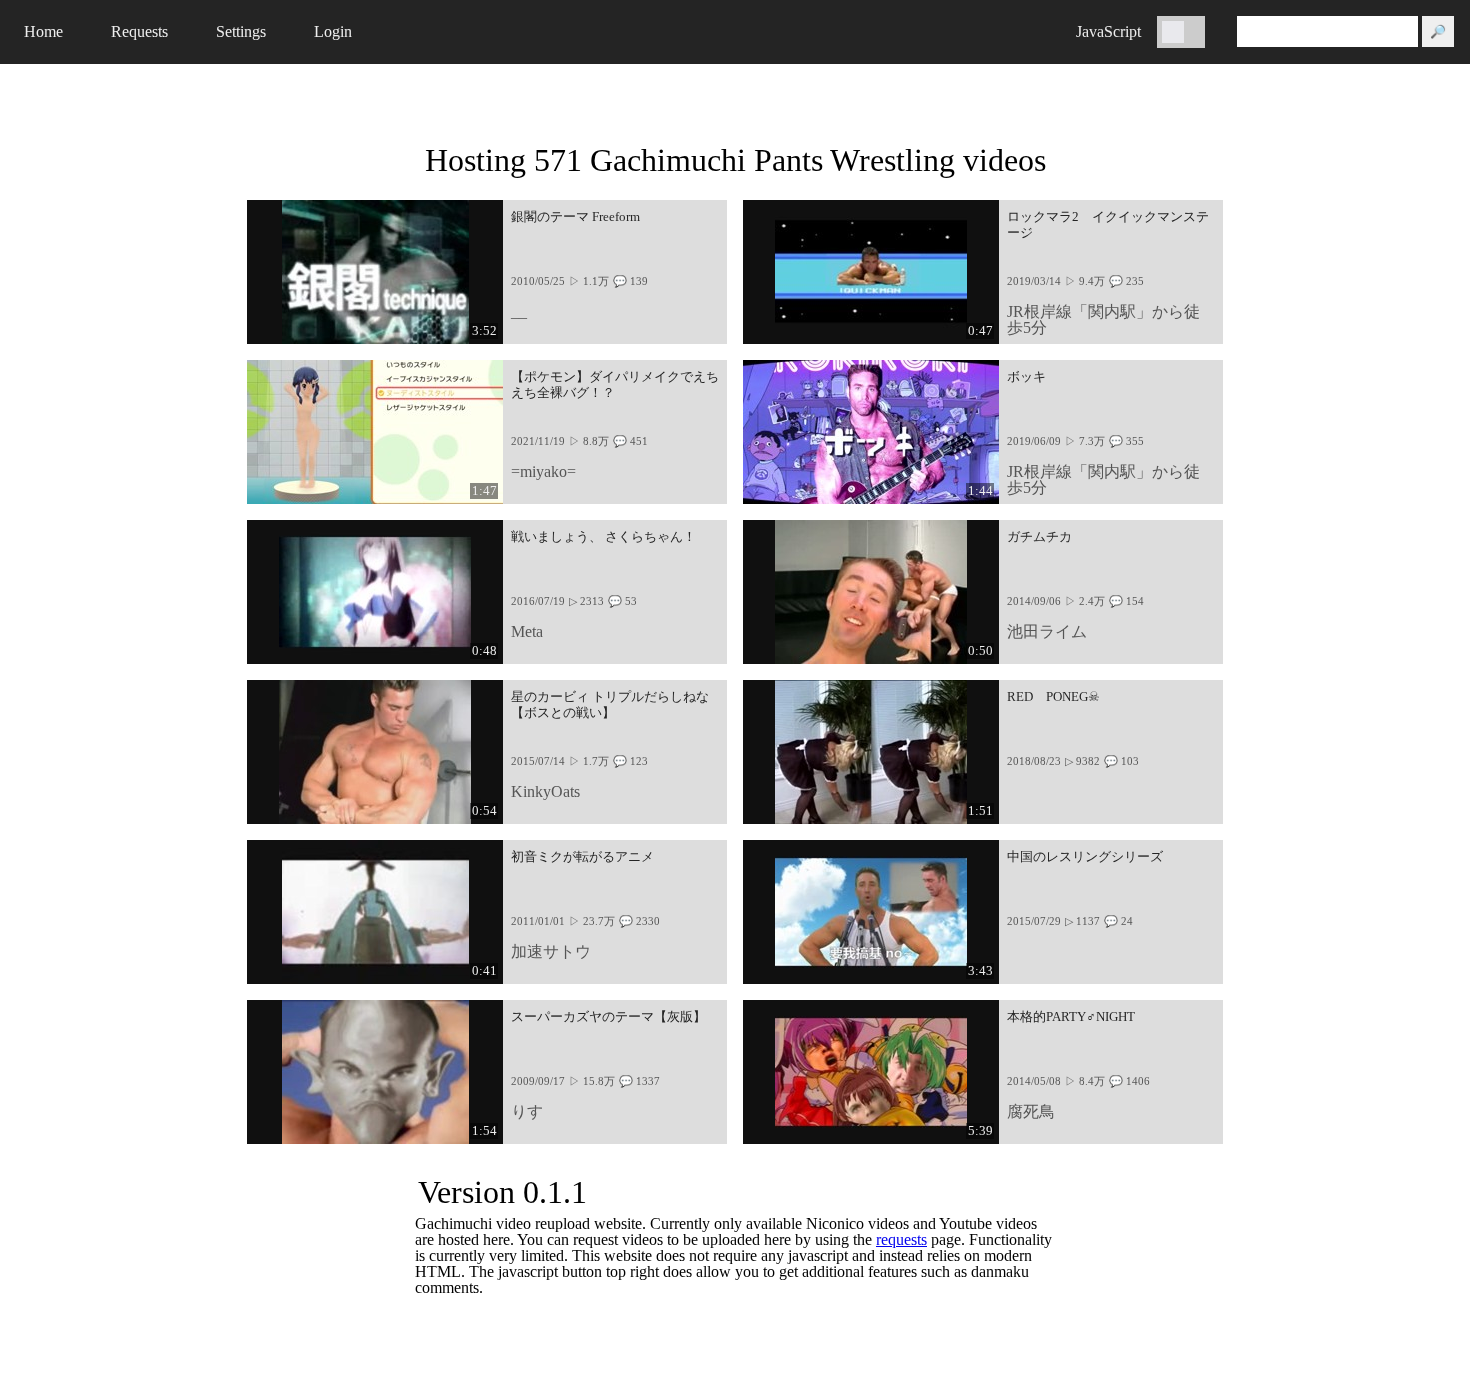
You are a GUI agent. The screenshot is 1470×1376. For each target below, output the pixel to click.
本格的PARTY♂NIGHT (1071, 1017)
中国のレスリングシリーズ (1085, 857)
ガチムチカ (1039, 537)
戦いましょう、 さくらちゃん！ (603, 537)
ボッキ (1026, 377)
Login (333, 31)
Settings (241, 31)
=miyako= (543, 471)
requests (901, 1239)
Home (43, 31)
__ (519, 311)
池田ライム (1047, 631)
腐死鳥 (1031, 1111)
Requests (139, 31)
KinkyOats (545, 791)
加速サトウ (551, 951)
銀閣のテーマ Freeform (575, 217)
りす (527, 1111)
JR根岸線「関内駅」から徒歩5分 (1103, 319)
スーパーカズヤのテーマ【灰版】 (608, 1017)
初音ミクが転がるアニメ (582, 857)
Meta (527, 631)
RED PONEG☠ (1053, 697)
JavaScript (1108, 31)
